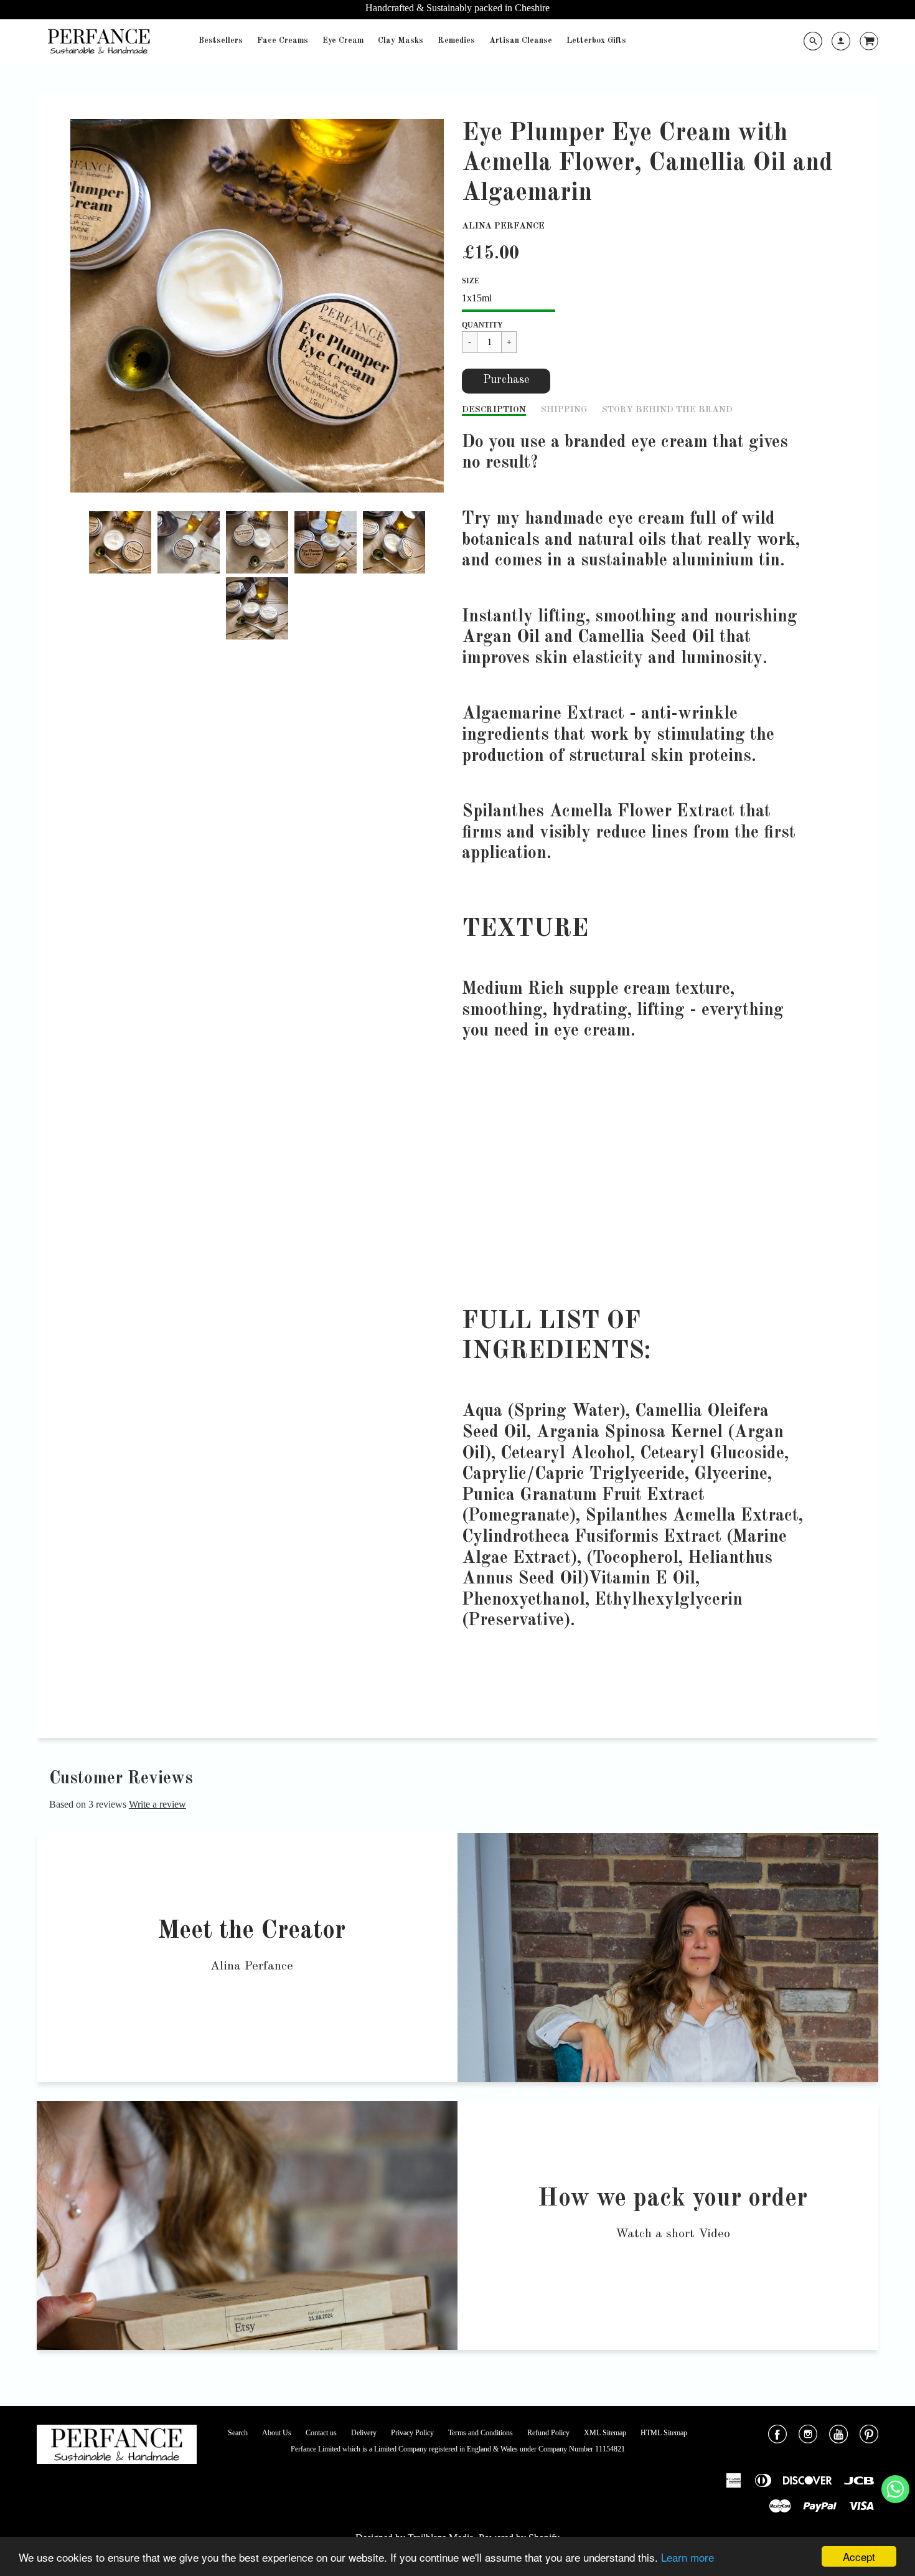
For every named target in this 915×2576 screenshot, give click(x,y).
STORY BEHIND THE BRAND (667, 410)
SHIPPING (564, 410)
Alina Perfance (503, 226)
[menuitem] (221, 41)
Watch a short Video (673, 2234)
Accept (859, 2556)
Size (471, 281)
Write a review (157, 1804)
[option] (257, 306)
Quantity (482, 325)
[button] (506, 381)
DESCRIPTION (494, 410)
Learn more (687, 2557)
